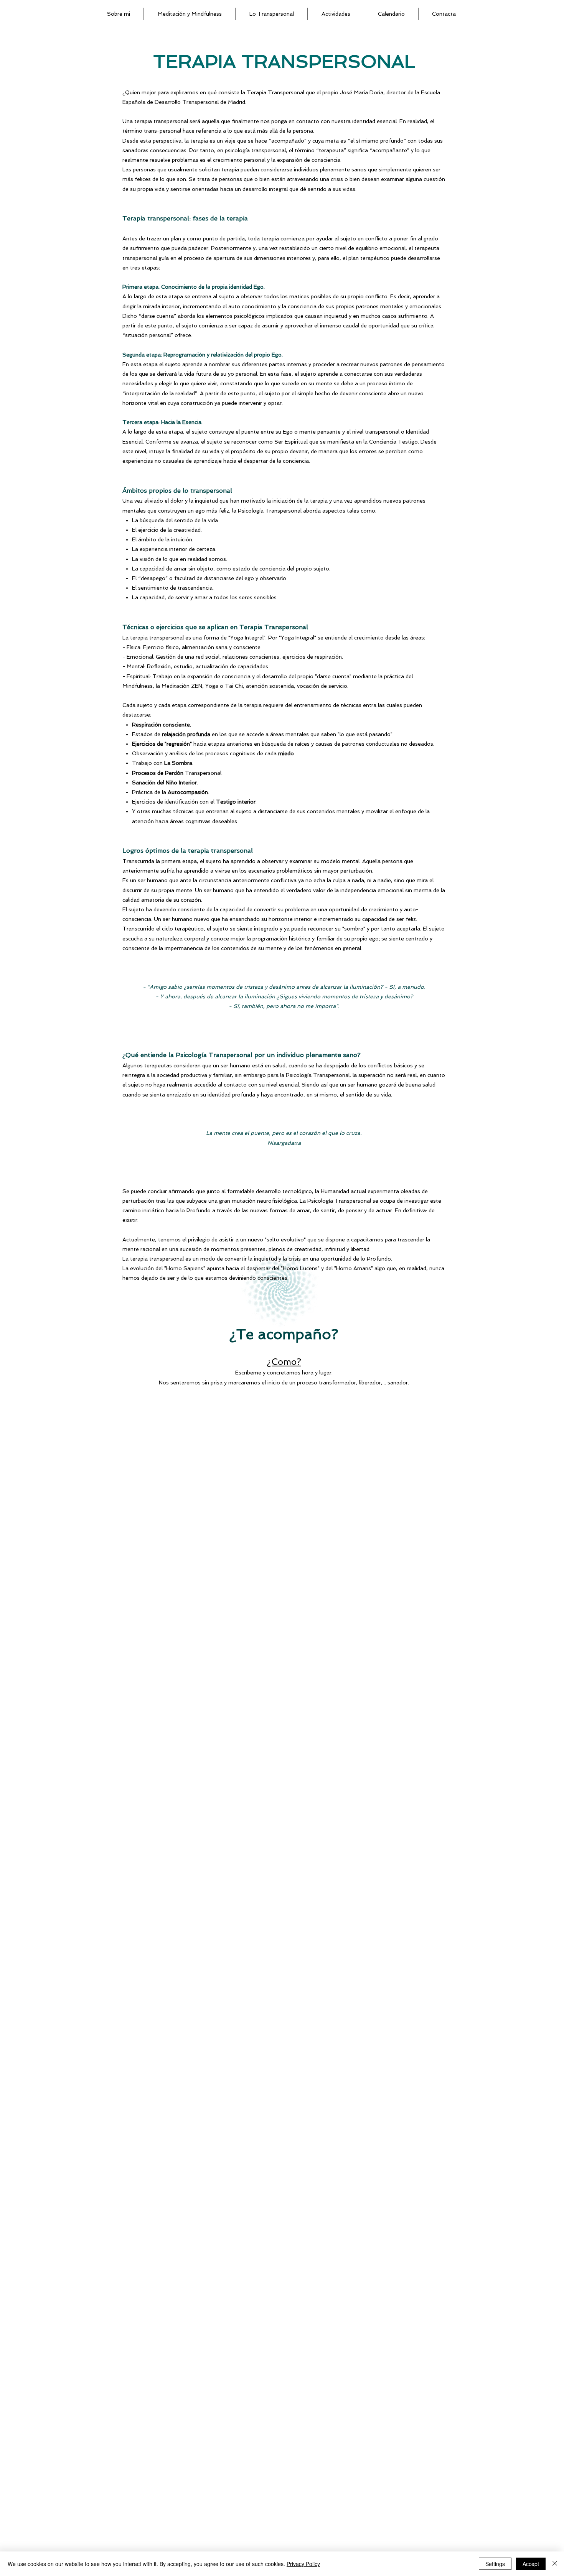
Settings (495, 2564)
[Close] (555, 2564)
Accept (531, 2564)
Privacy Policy (303, 2564)
